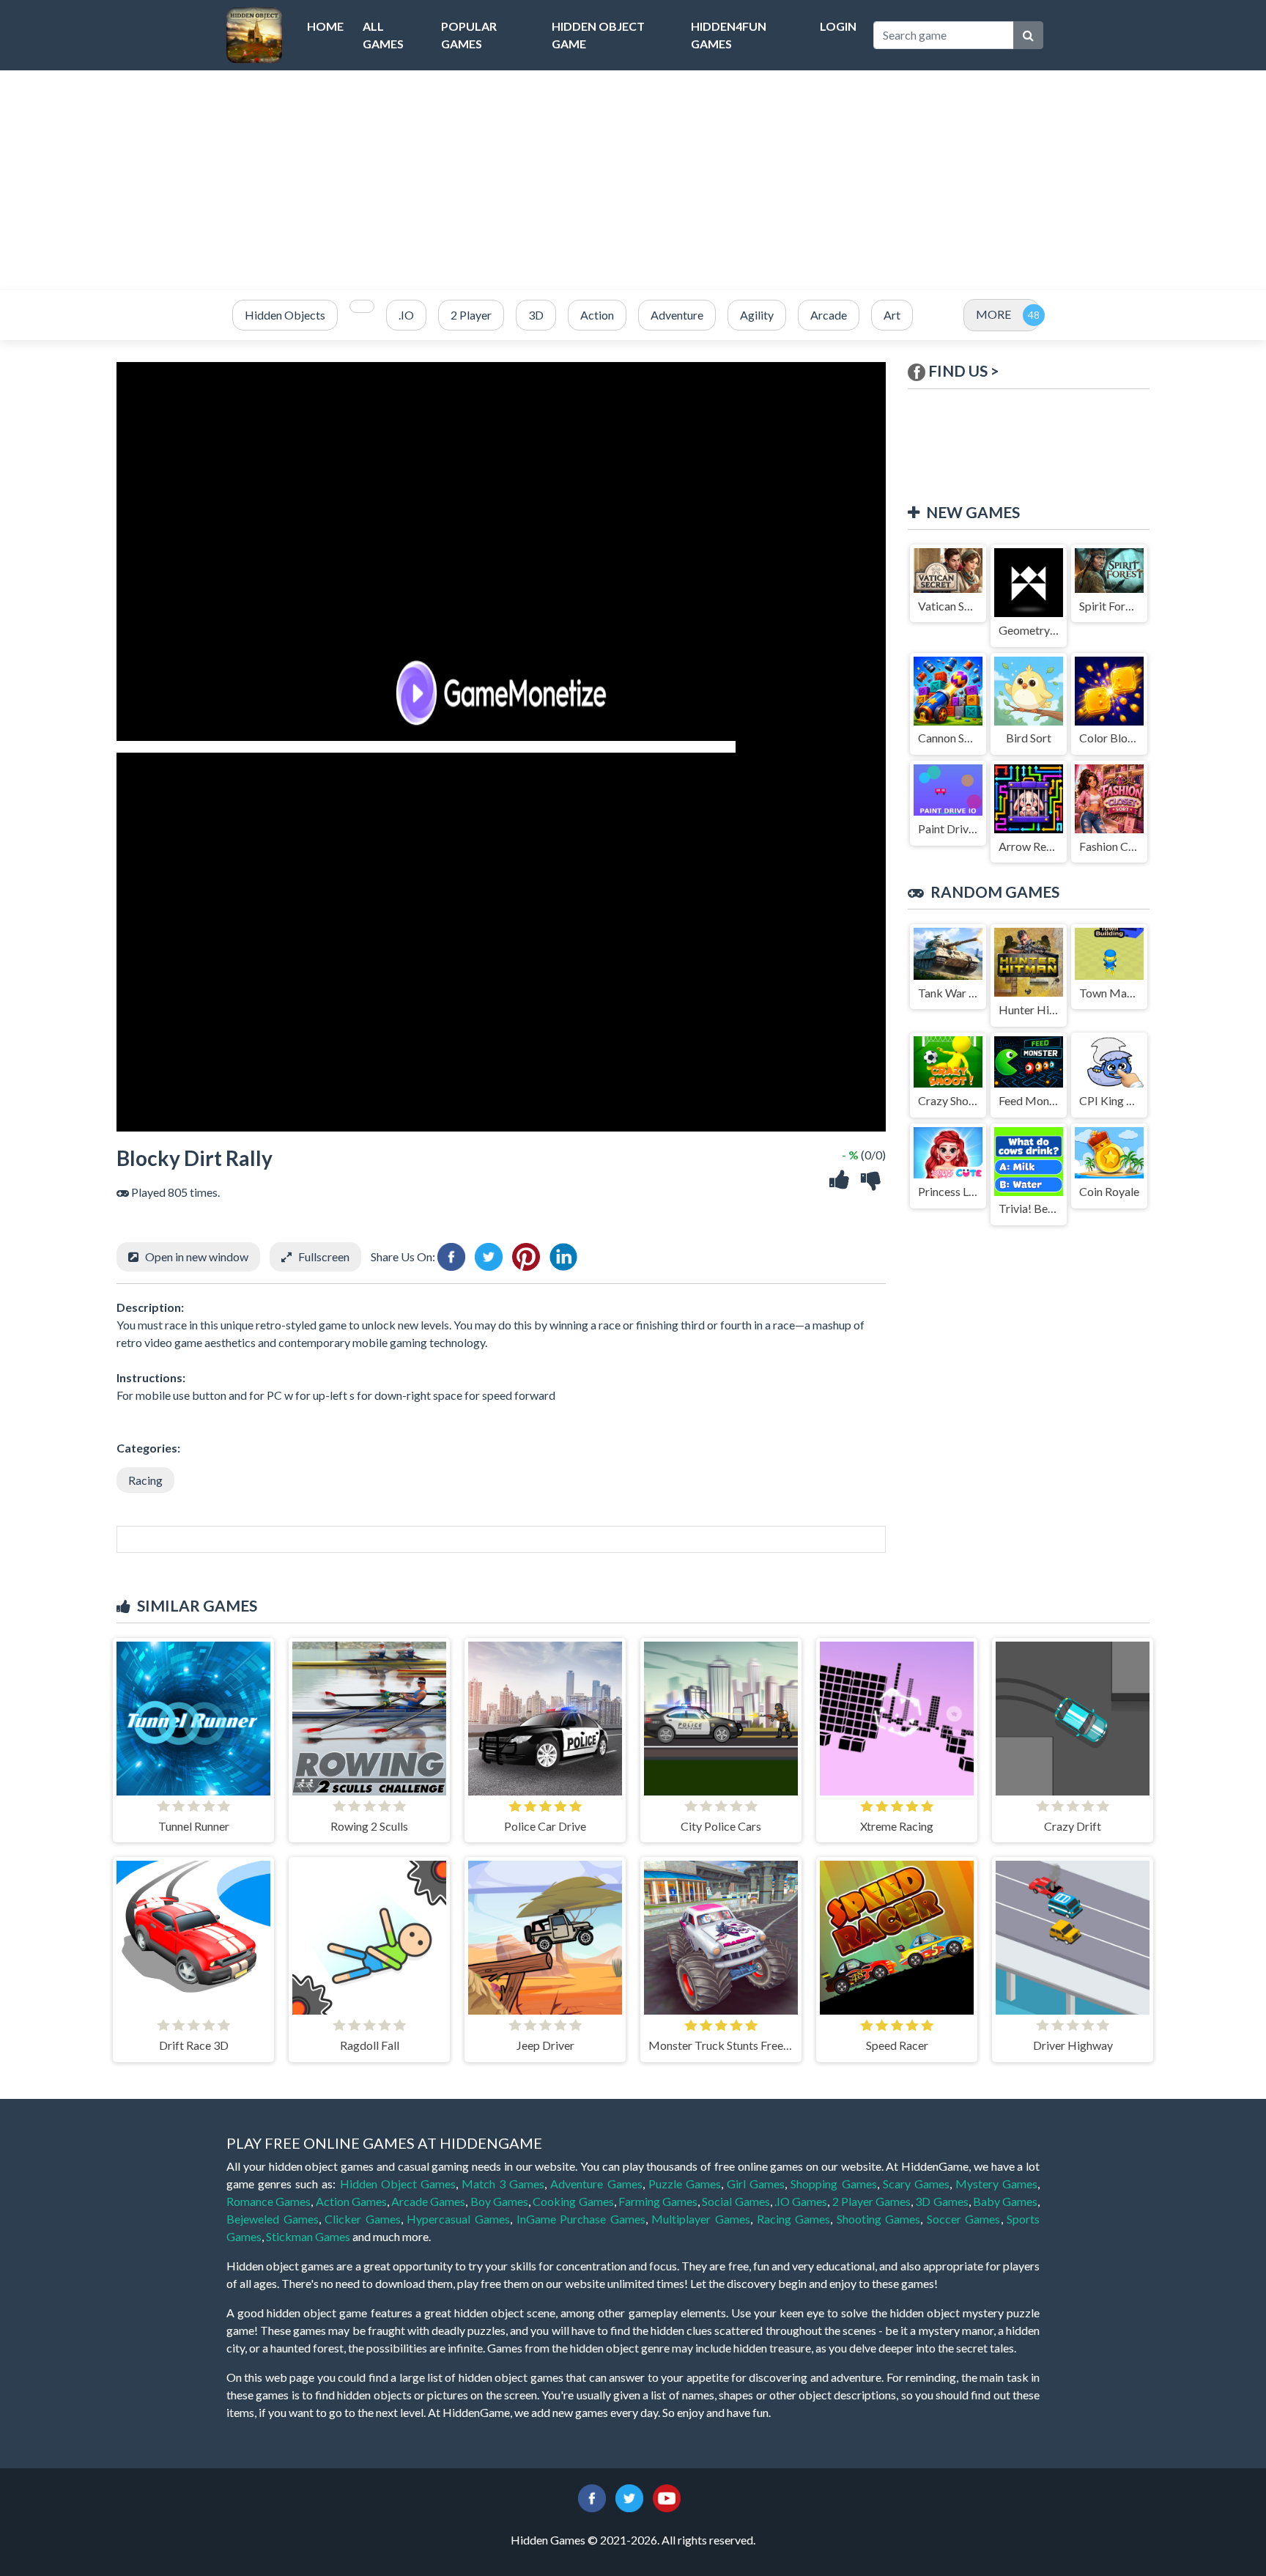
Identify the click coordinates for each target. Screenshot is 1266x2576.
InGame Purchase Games (581, 2219)
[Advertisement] (633, 180)
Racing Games (794, 2219)
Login (838, 26)
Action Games (351, 2201)
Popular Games (469, 35)
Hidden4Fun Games (729, 35)
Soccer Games (964, 2219)
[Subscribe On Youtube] (667, 2496)
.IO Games (801, 2201)
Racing (145, 1480)
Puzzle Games (685, 2184)
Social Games (736, 2201)
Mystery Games (996, 2184)
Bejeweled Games (273, 2219)
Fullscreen (324, 1256)
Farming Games (658, 2201)
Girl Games (756, 2184)
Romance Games (269, 2201)
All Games (383, 35)
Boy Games (499, 2201)
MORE (993, 314)
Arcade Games (428, 2201)
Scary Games (916, 2184)
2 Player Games (872, 2201)
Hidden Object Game (598, 35)
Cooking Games (573, 2201)
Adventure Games (596, 2184)
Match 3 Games (503, 2184)
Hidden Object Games (398, 2184)
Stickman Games (308, 2236)
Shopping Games (833, 2184)
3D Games (941, 2201)
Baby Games (1005, 2201)
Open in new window (197, 1256)
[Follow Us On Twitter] (629, 2496)
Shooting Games (879, 2219)
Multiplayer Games (701, 2219)
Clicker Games (363, 2219)
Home (325, 26)
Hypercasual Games (458, 2219)
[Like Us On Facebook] (592, 2496)
